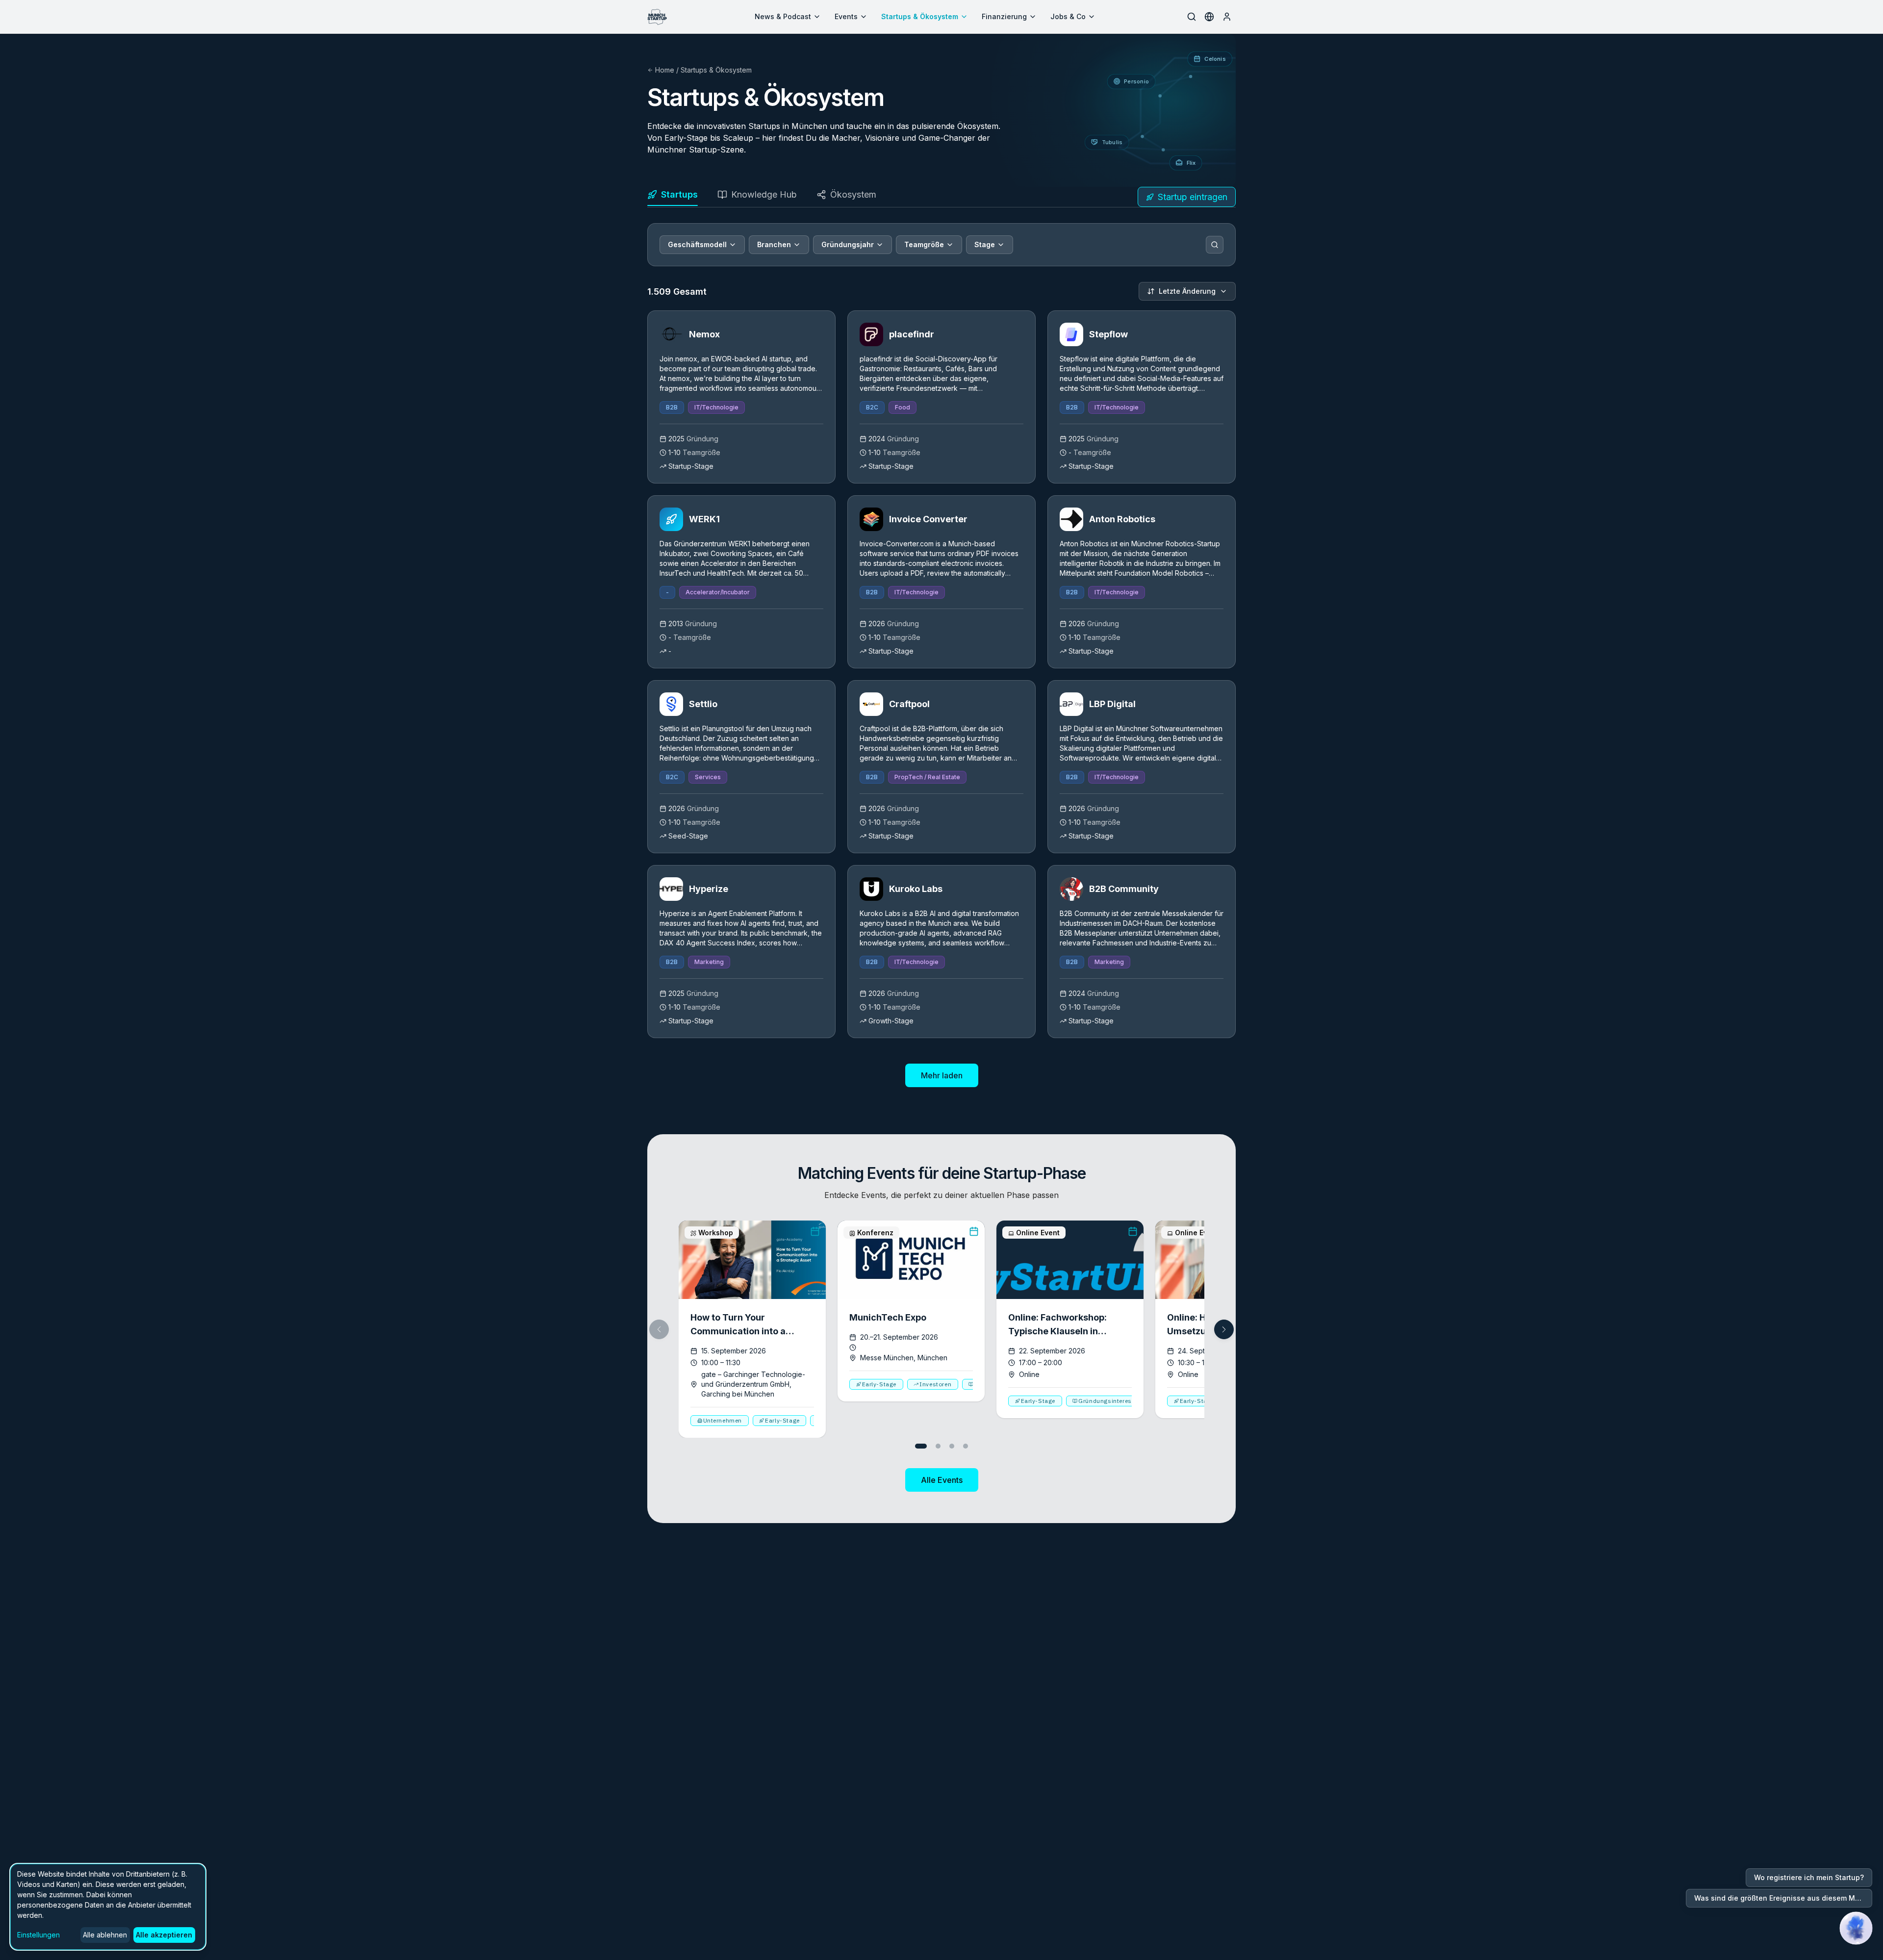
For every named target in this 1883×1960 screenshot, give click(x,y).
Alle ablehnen (105, 1935)
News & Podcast (783, 16)
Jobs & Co (1068, 16)
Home (665, 70)
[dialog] (108, 1907)
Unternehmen (723, 1420)
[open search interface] (1192, 17)
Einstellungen (38, 1935)
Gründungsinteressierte (1113, 1401)
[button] (1224, 1329)
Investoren (935, 1384)
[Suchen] (1215, 245)
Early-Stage (782, 1420)
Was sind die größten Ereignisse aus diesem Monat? (1783, 1898)
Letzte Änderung (1187, 291)
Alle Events (942, 1480)
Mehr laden (942, 1075)
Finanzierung (1004, 16)
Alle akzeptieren (164, 1935)
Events (846, 16)
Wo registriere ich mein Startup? (1809, 1877)
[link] (741, 397)
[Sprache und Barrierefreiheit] (1209, 17)
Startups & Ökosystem (920, 16)
